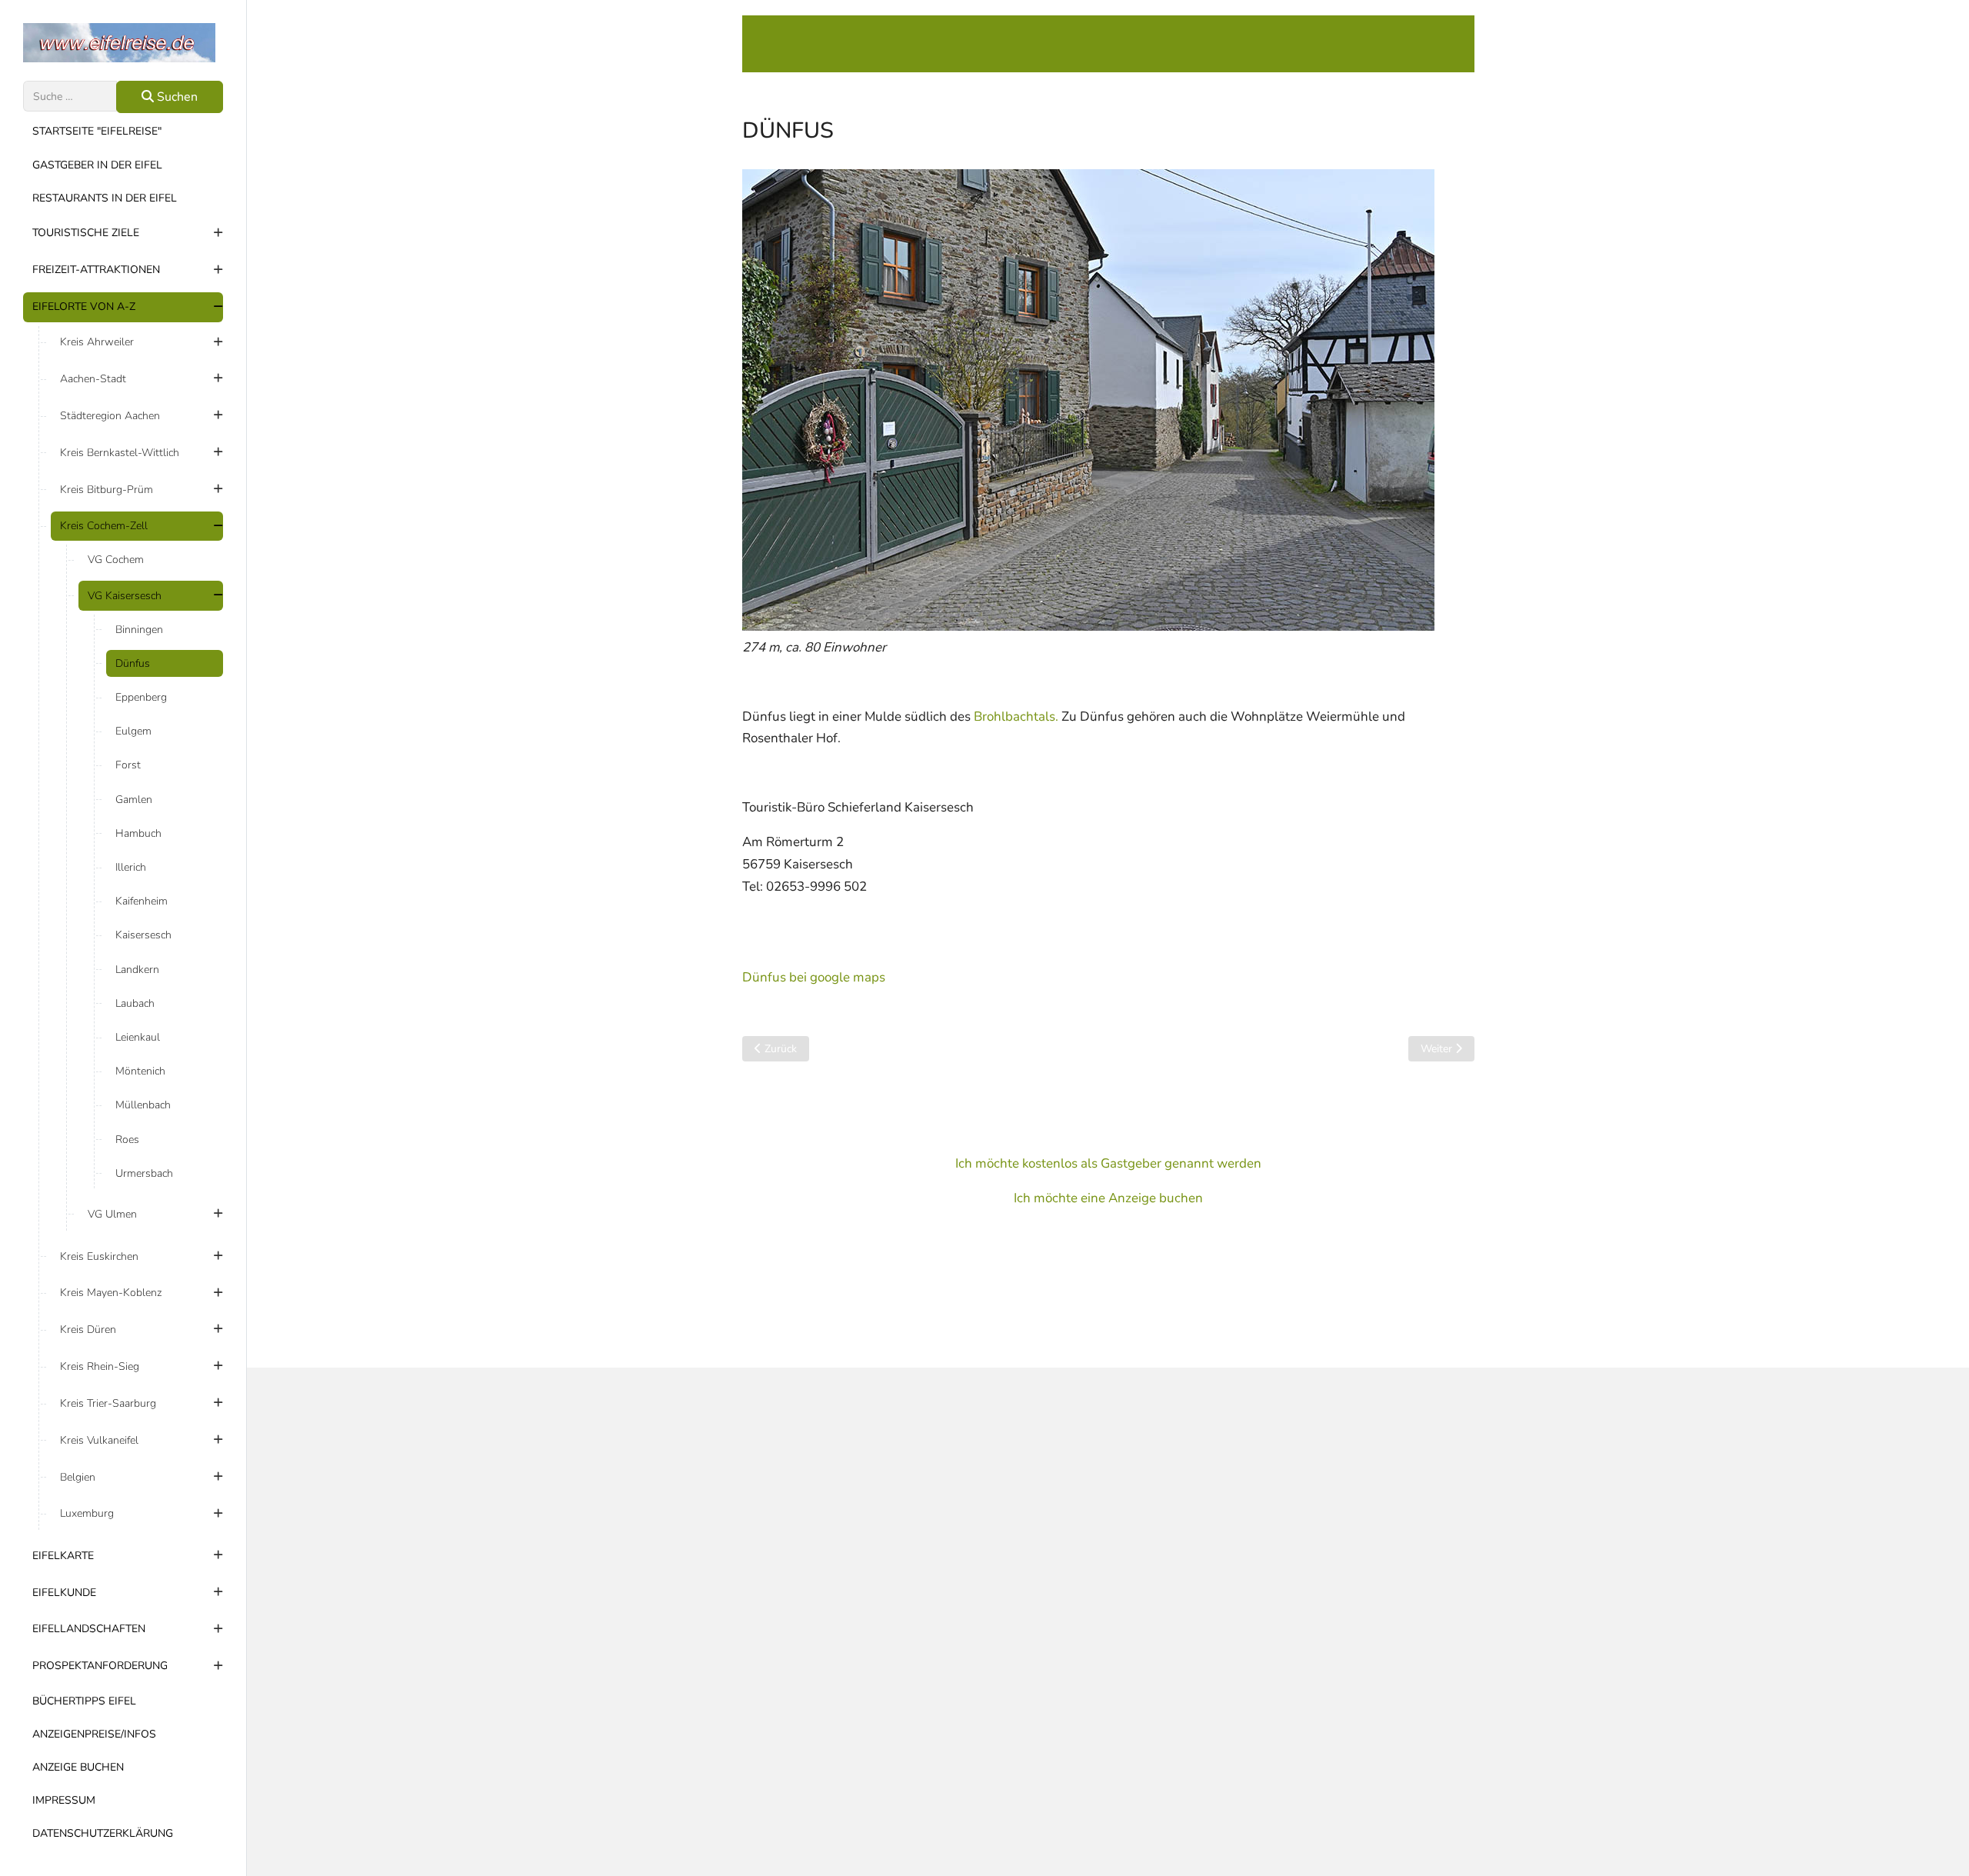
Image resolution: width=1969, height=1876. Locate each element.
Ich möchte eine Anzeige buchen (1108, 1198)
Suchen (176, 97)
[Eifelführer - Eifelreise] (123, 43)
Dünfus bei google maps (814, 977)
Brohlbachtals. (1016, 716)
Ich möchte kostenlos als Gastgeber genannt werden (1108, 1163)
